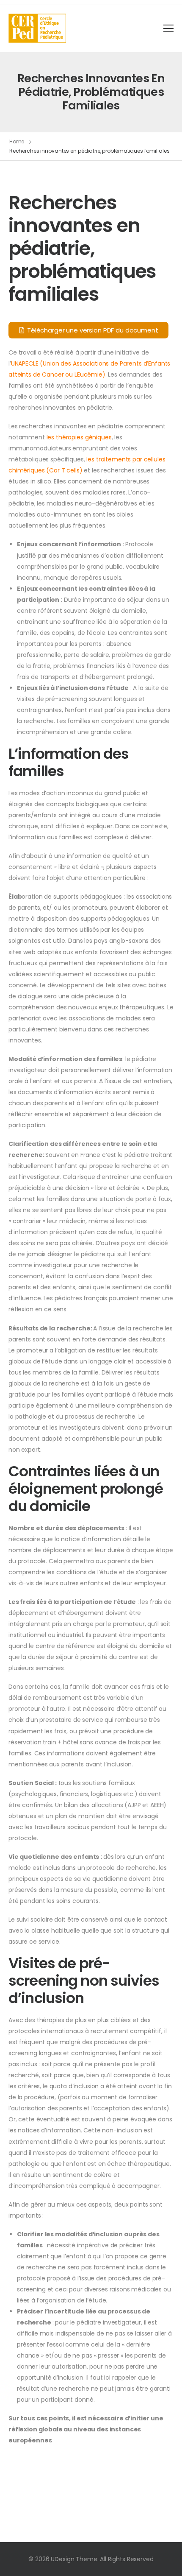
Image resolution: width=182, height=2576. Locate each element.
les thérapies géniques (79, 437)
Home (17, 141)
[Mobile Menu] (168, 28)
